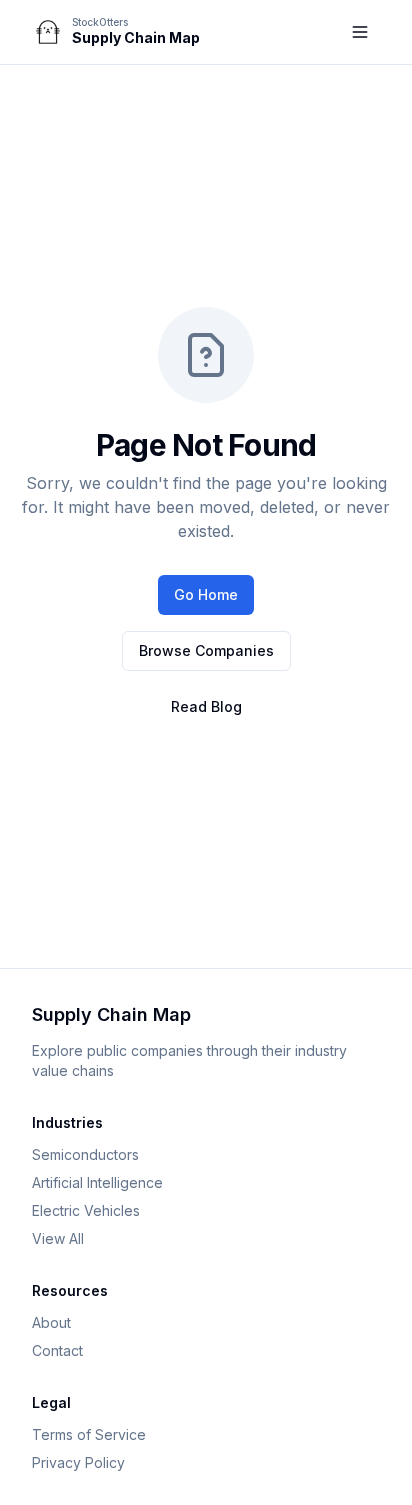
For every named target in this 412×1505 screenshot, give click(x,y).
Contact (57, 1350)
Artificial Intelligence (97, 1182)
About (51, 1322)
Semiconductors (85, 1154)
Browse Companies (206, 650)
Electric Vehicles (86, 1210)
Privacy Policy (78, 1462)
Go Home (206, 594)
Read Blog (206, 706)
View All (58, 1238)
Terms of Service (89, 1434)
